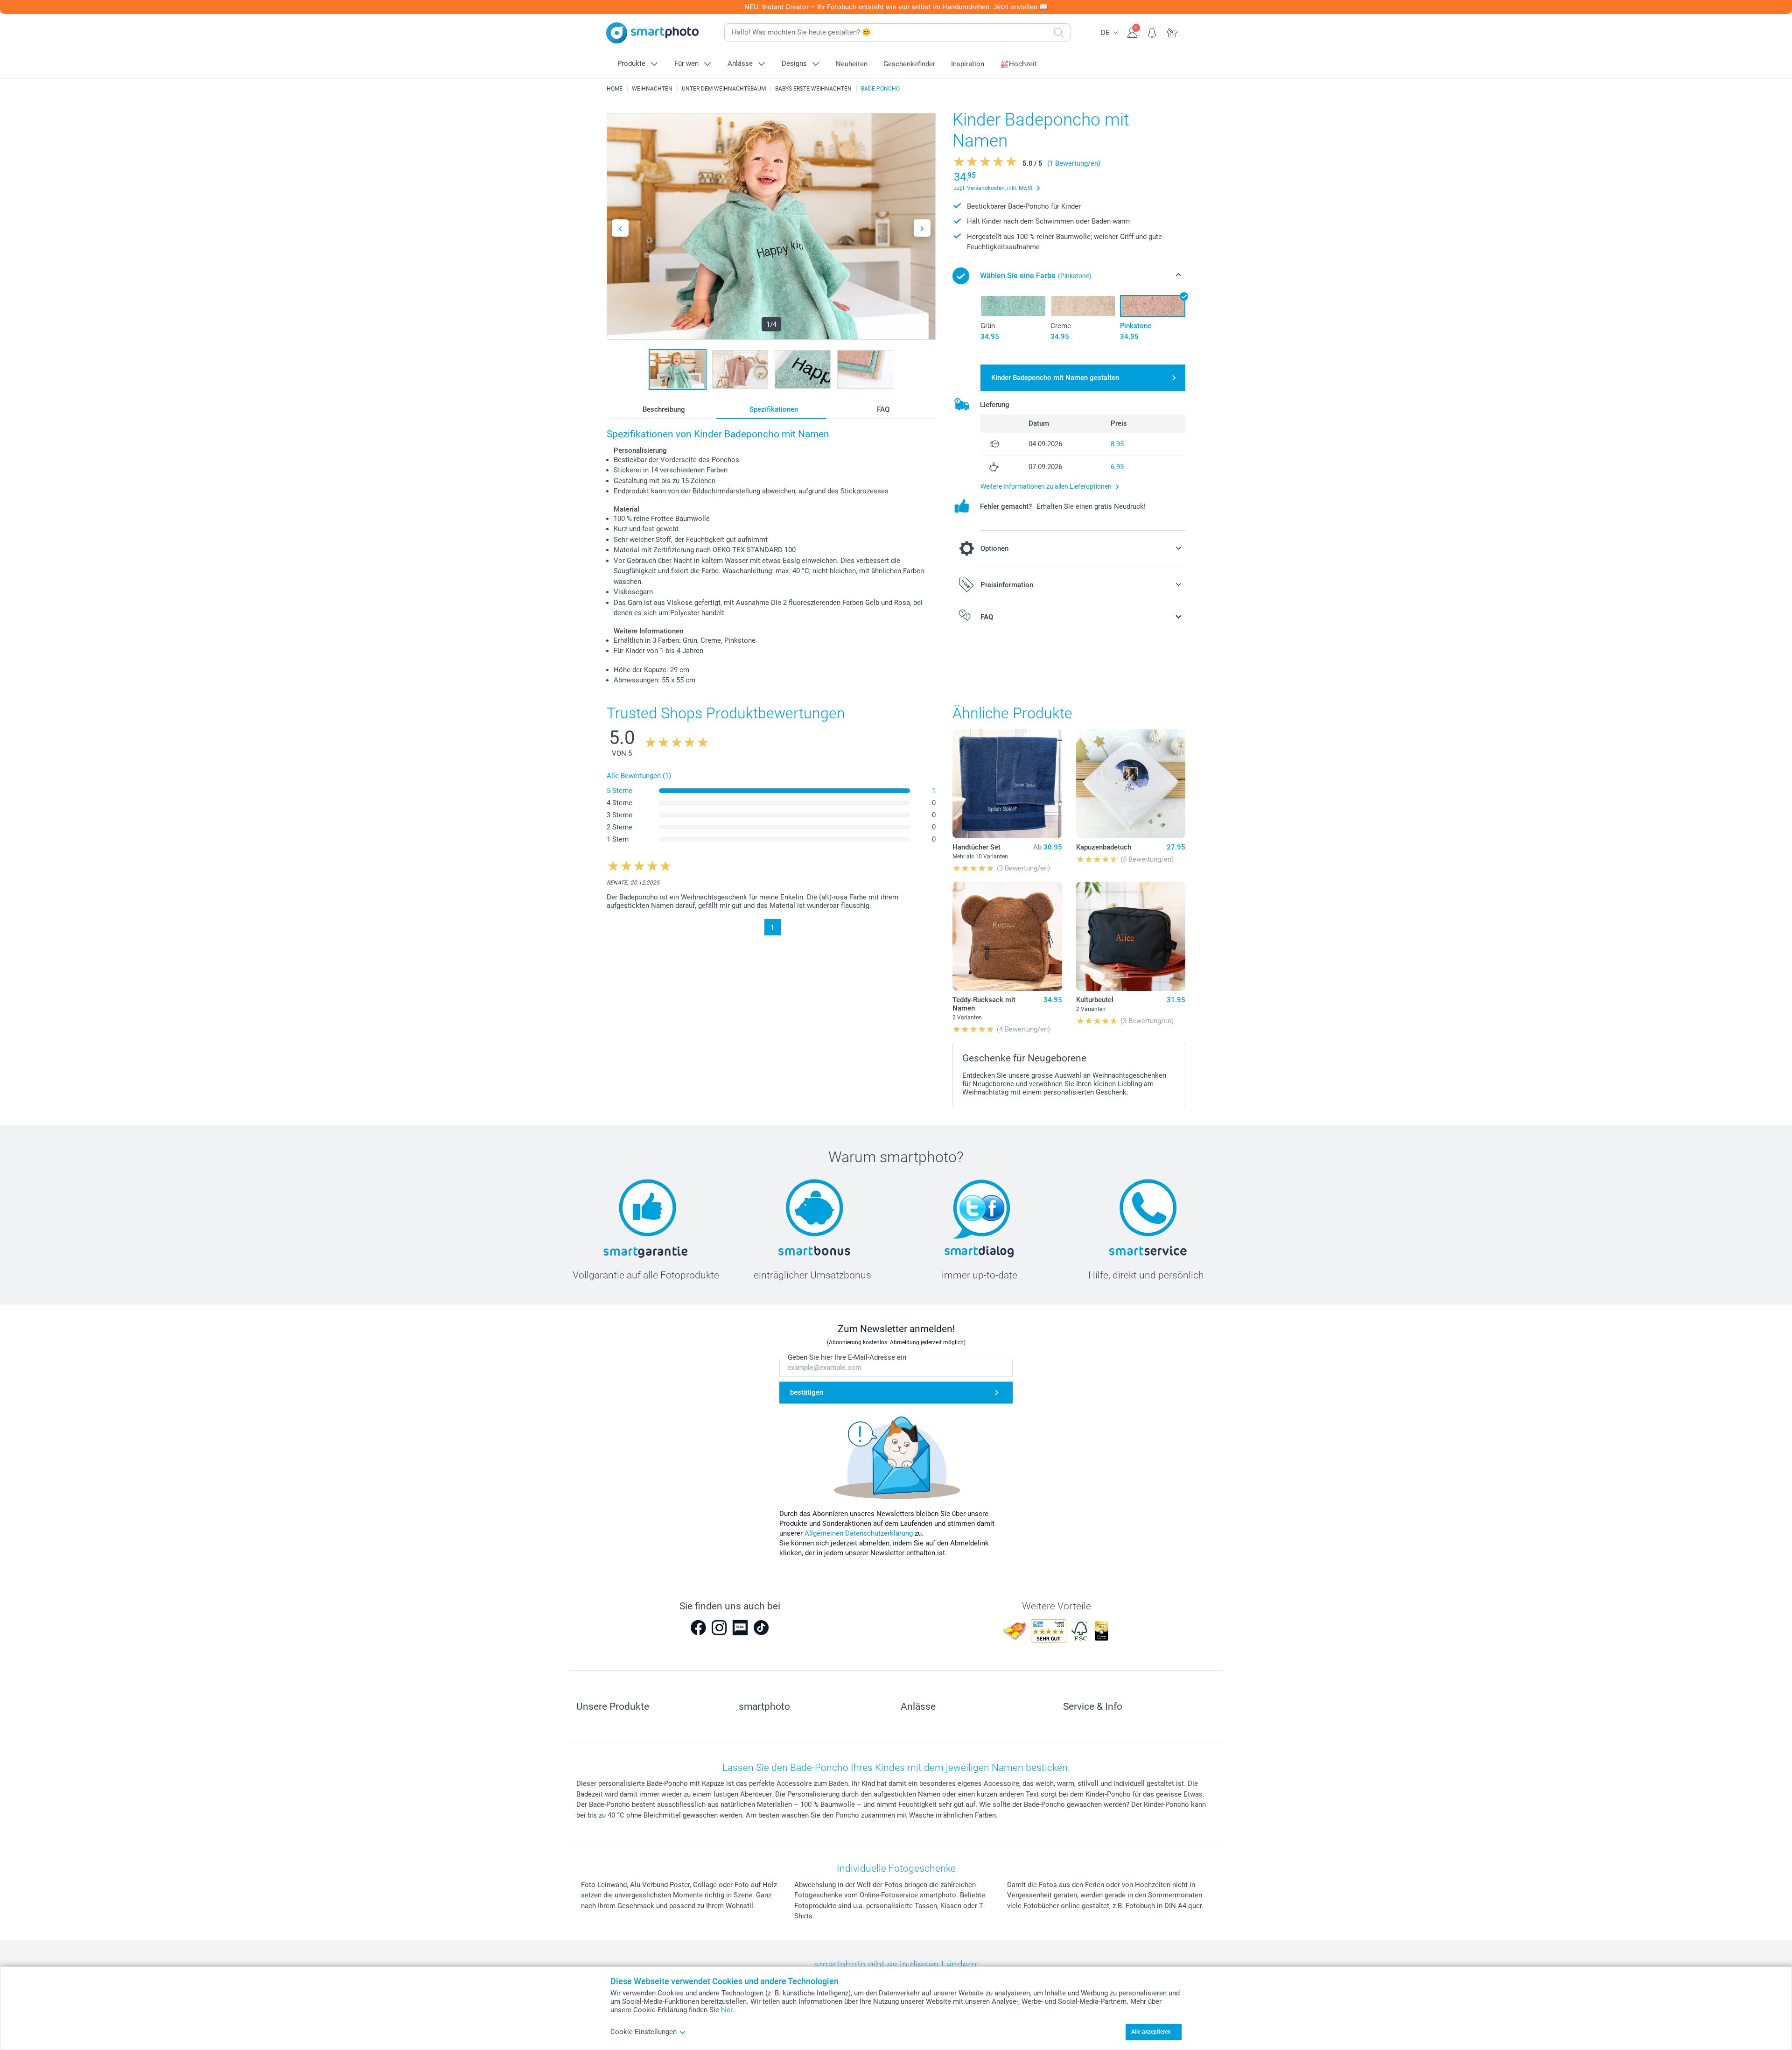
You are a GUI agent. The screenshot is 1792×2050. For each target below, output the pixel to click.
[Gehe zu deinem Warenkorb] (1172, 32)
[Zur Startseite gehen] (652, 33)
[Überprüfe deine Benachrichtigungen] (1152, 32)
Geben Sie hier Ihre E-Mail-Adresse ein (847, 1357)
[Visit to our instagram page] (719, 1628)
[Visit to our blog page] (740, 1628)
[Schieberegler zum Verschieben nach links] (620, 228)
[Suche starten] (1059, 33)
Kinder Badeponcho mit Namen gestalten (1055, 378)
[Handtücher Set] (1007, 784)
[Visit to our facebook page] (698, 1628)
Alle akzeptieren (1151, 2032)
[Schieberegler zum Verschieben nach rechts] (922, 228)
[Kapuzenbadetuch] (1131, 784)
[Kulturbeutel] (1131, 936)
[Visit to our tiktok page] (761, 1628)
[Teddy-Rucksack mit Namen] (1007, 936)
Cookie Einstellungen (644, 2032)
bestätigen (807, 1392)
